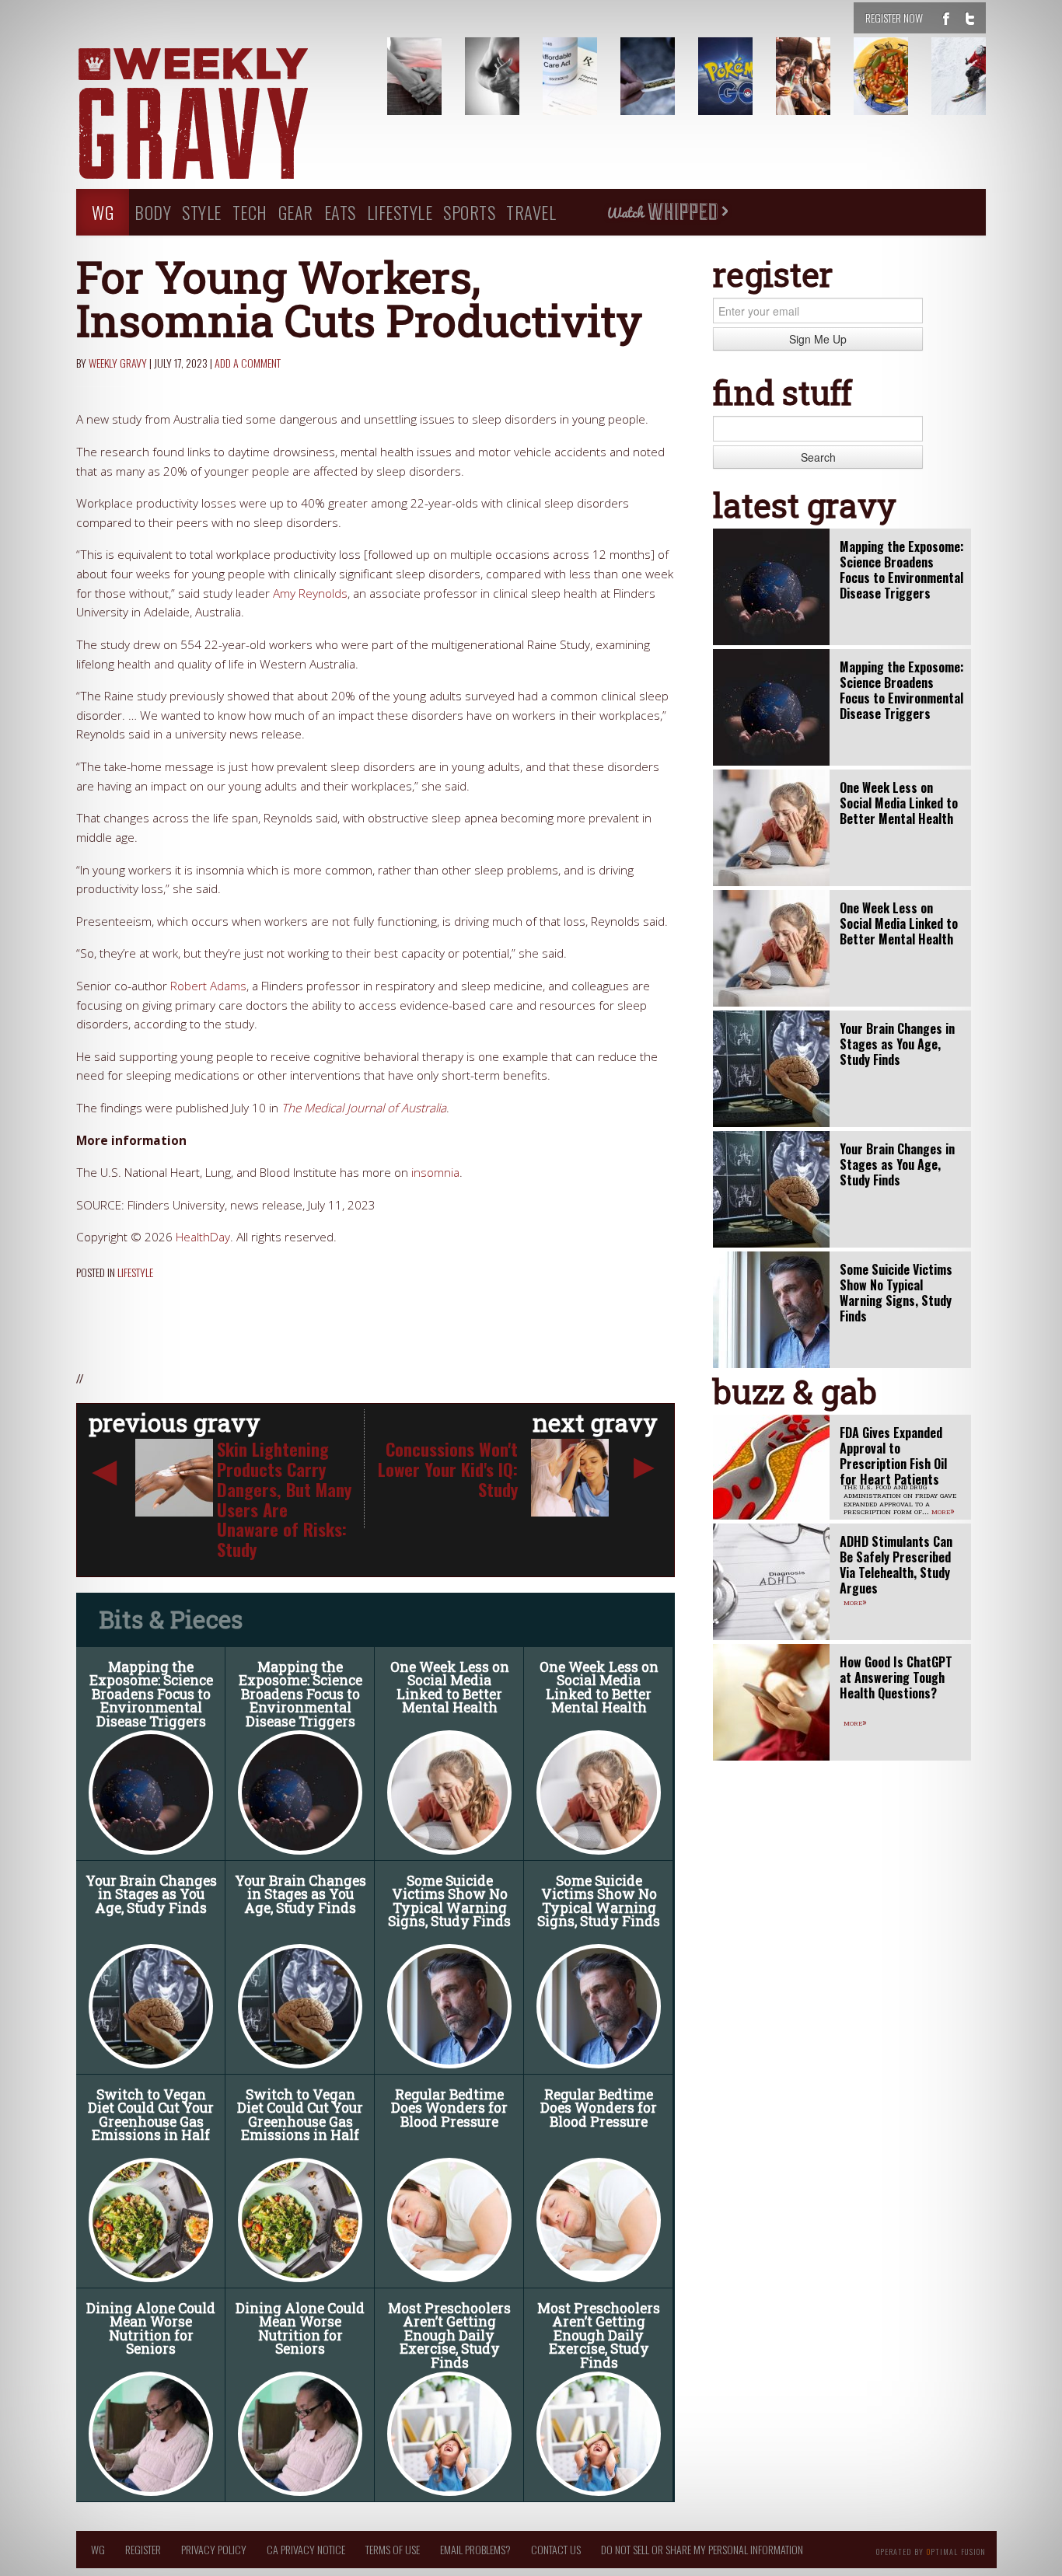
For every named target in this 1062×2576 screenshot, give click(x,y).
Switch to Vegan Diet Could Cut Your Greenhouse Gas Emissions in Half (151, 2115)
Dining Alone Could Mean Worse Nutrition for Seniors (151, 2329)
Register (143, 2549)
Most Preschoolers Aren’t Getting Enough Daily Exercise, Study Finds (449, 2335)
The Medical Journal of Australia (364, 1108)
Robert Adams (208, 986)
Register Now (894, 17)
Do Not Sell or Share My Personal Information (702, 2549)
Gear (296, 212)
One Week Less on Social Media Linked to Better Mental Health (450, 1688)
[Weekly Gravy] (220, 115)
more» (943, 1510)
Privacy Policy (214, 2549)
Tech (250, 212)
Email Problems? (475, 2549)
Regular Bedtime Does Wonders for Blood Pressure (449, 2108)
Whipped (667, 212)
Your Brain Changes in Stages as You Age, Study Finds (151, 1894)
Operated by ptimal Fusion (931, 2550)
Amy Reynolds (310, 593)
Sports (469, 212)
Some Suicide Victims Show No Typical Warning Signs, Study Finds (449, 1901)
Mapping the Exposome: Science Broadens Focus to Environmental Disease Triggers (151, 1694)
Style (202, 212)
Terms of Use (393, 2549)
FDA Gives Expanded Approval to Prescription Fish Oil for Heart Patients (893, 1456)
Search (818, 457)
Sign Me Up (818, 339)
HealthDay (203, 1237)
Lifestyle (400, 212)
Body (153, 212)
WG (103, 212)
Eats (340, 212)
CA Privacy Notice (306, 2549)
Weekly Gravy (118, 363)
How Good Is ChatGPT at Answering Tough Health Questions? (896, 1677)
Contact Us (556, 2549)
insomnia (435, 1173)
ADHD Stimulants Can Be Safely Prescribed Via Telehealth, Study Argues (896, 1565)
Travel (531, 212)
